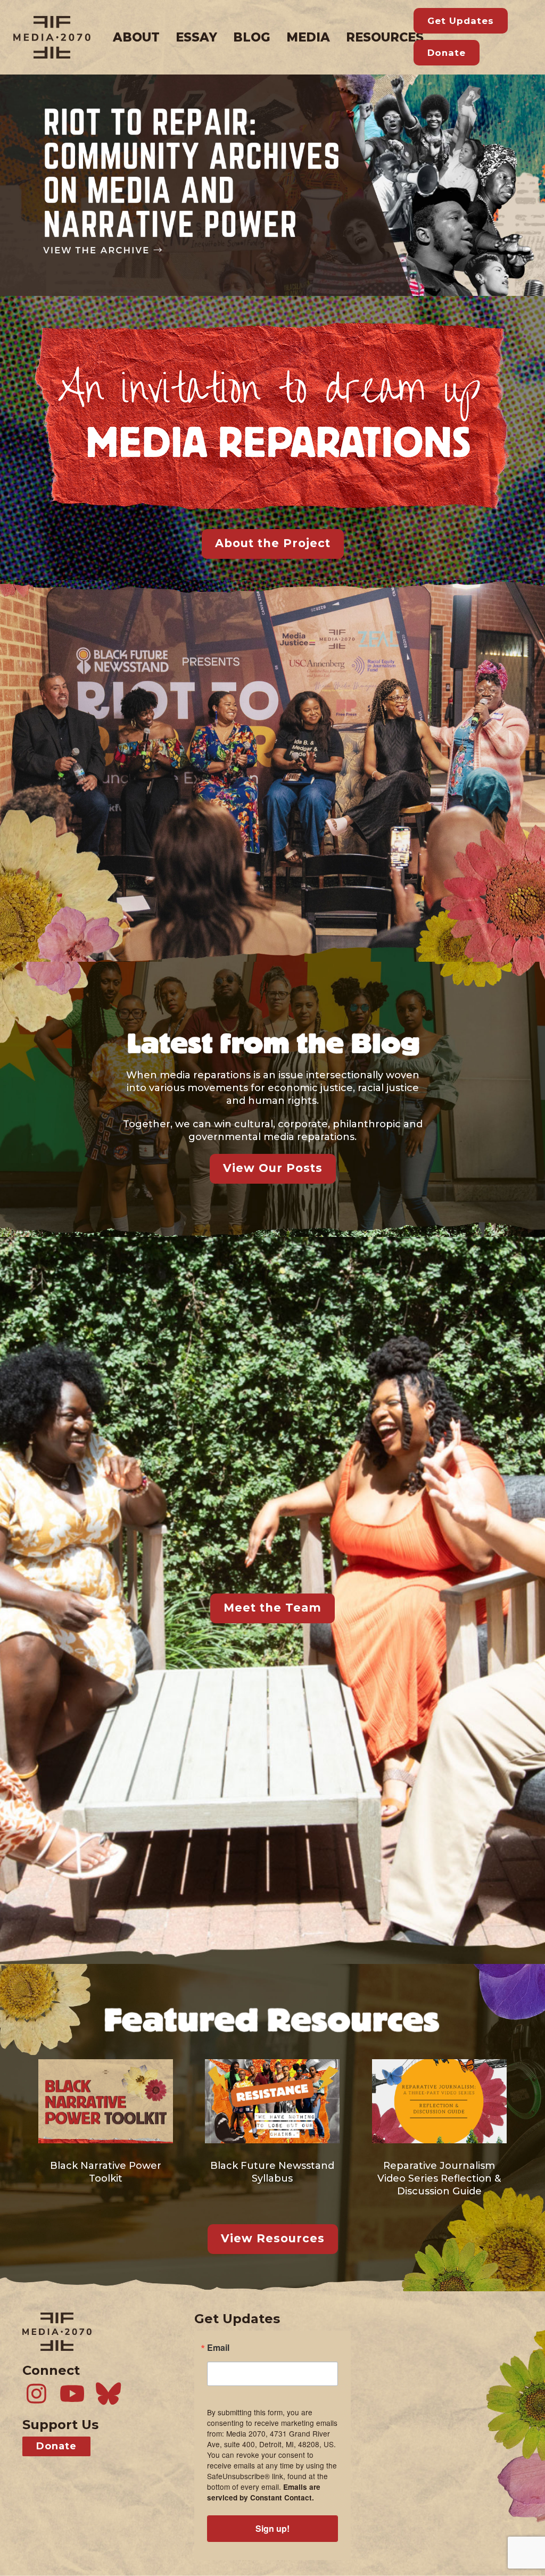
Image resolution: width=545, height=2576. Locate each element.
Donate (447, 53)
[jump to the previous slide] (10, 185)
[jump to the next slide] (535, 185)
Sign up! (272, 2528)
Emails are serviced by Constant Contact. (264, 2492)
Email (218, 2348)
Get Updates (461, 21)
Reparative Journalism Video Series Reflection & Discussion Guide (439, 2178)
